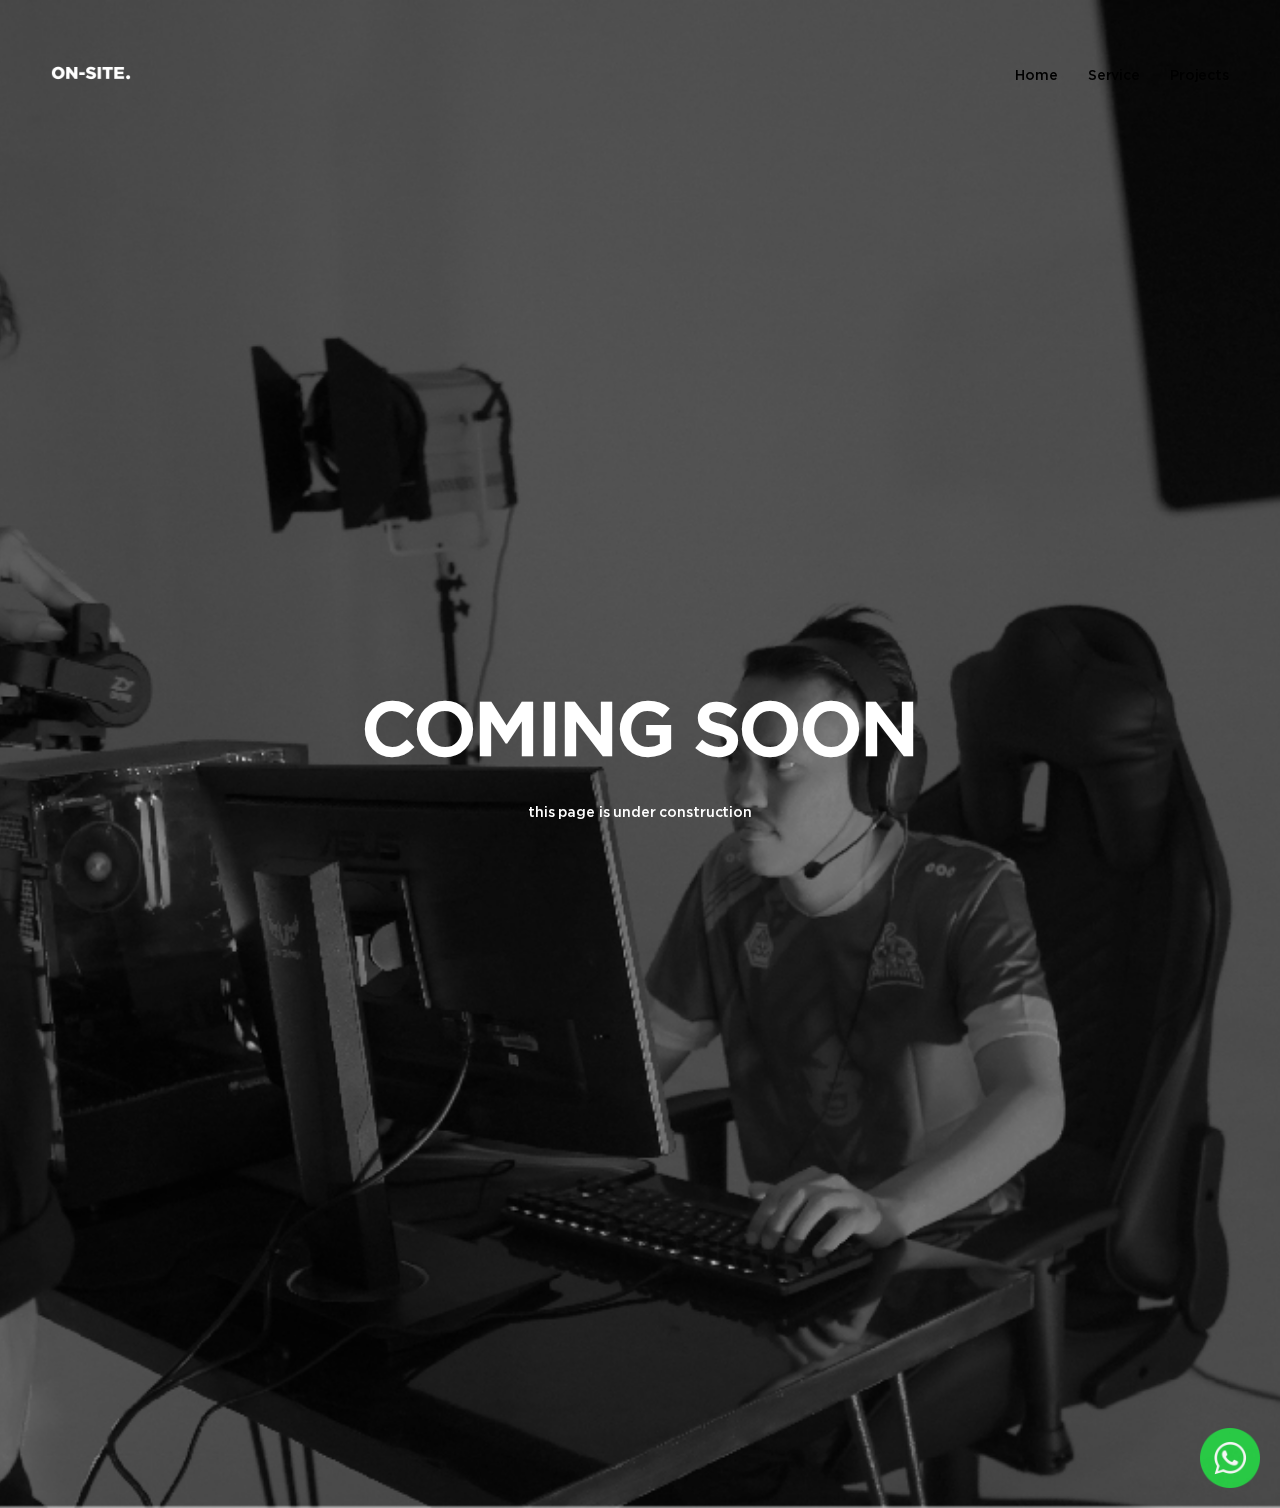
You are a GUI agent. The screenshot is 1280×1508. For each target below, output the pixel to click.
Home (1036, 74)
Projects (1199, 74)
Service (1114, 74)
